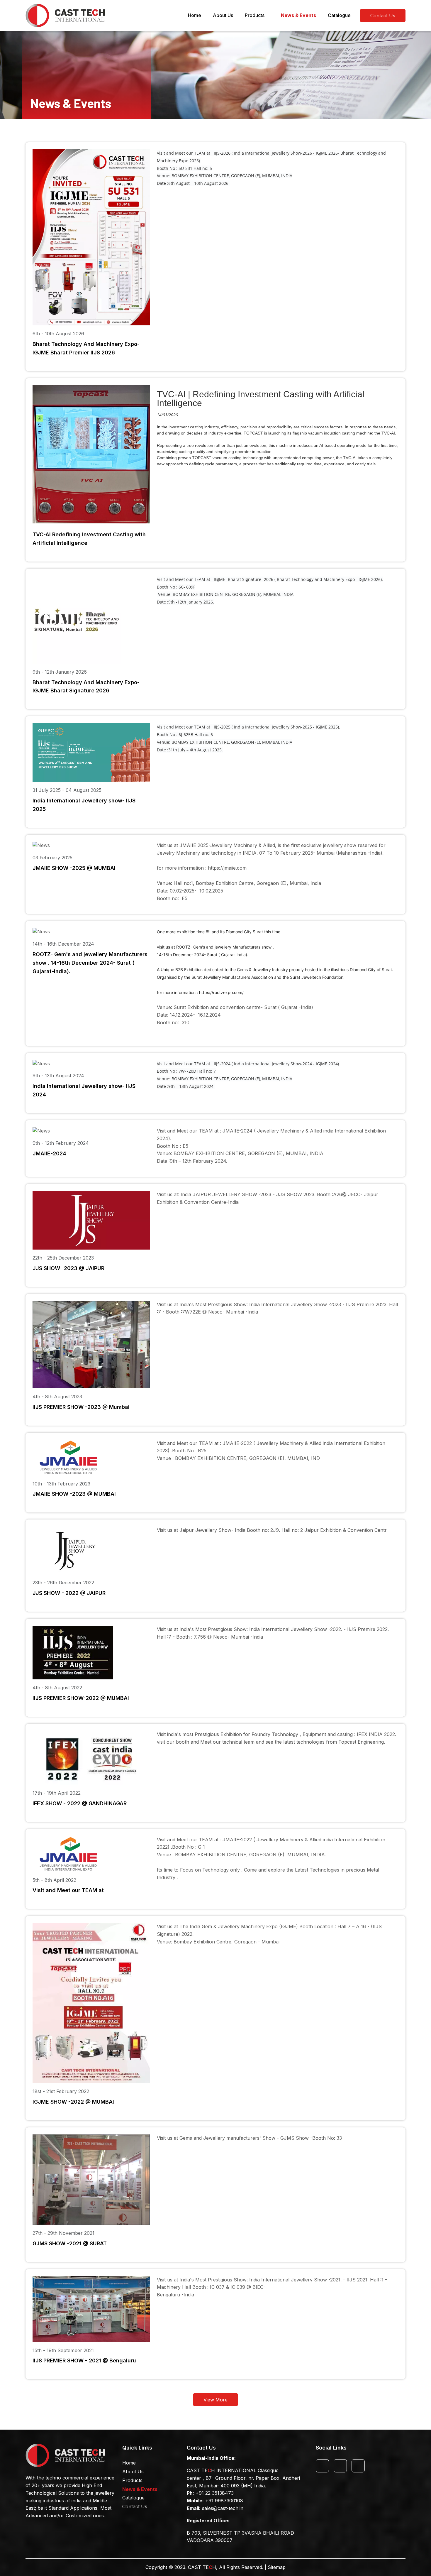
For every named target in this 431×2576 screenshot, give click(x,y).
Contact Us (135, 2506)
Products (255, 15)
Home (195, 15)
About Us (223, 15)
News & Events (298, 15)
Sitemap (277, 2567)
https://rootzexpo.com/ (221, 992)
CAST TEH (202, 2567)
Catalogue (339, 15)
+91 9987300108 (224, 2501)
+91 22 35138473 (215, 2493)
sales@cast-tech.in (223, 2508)
